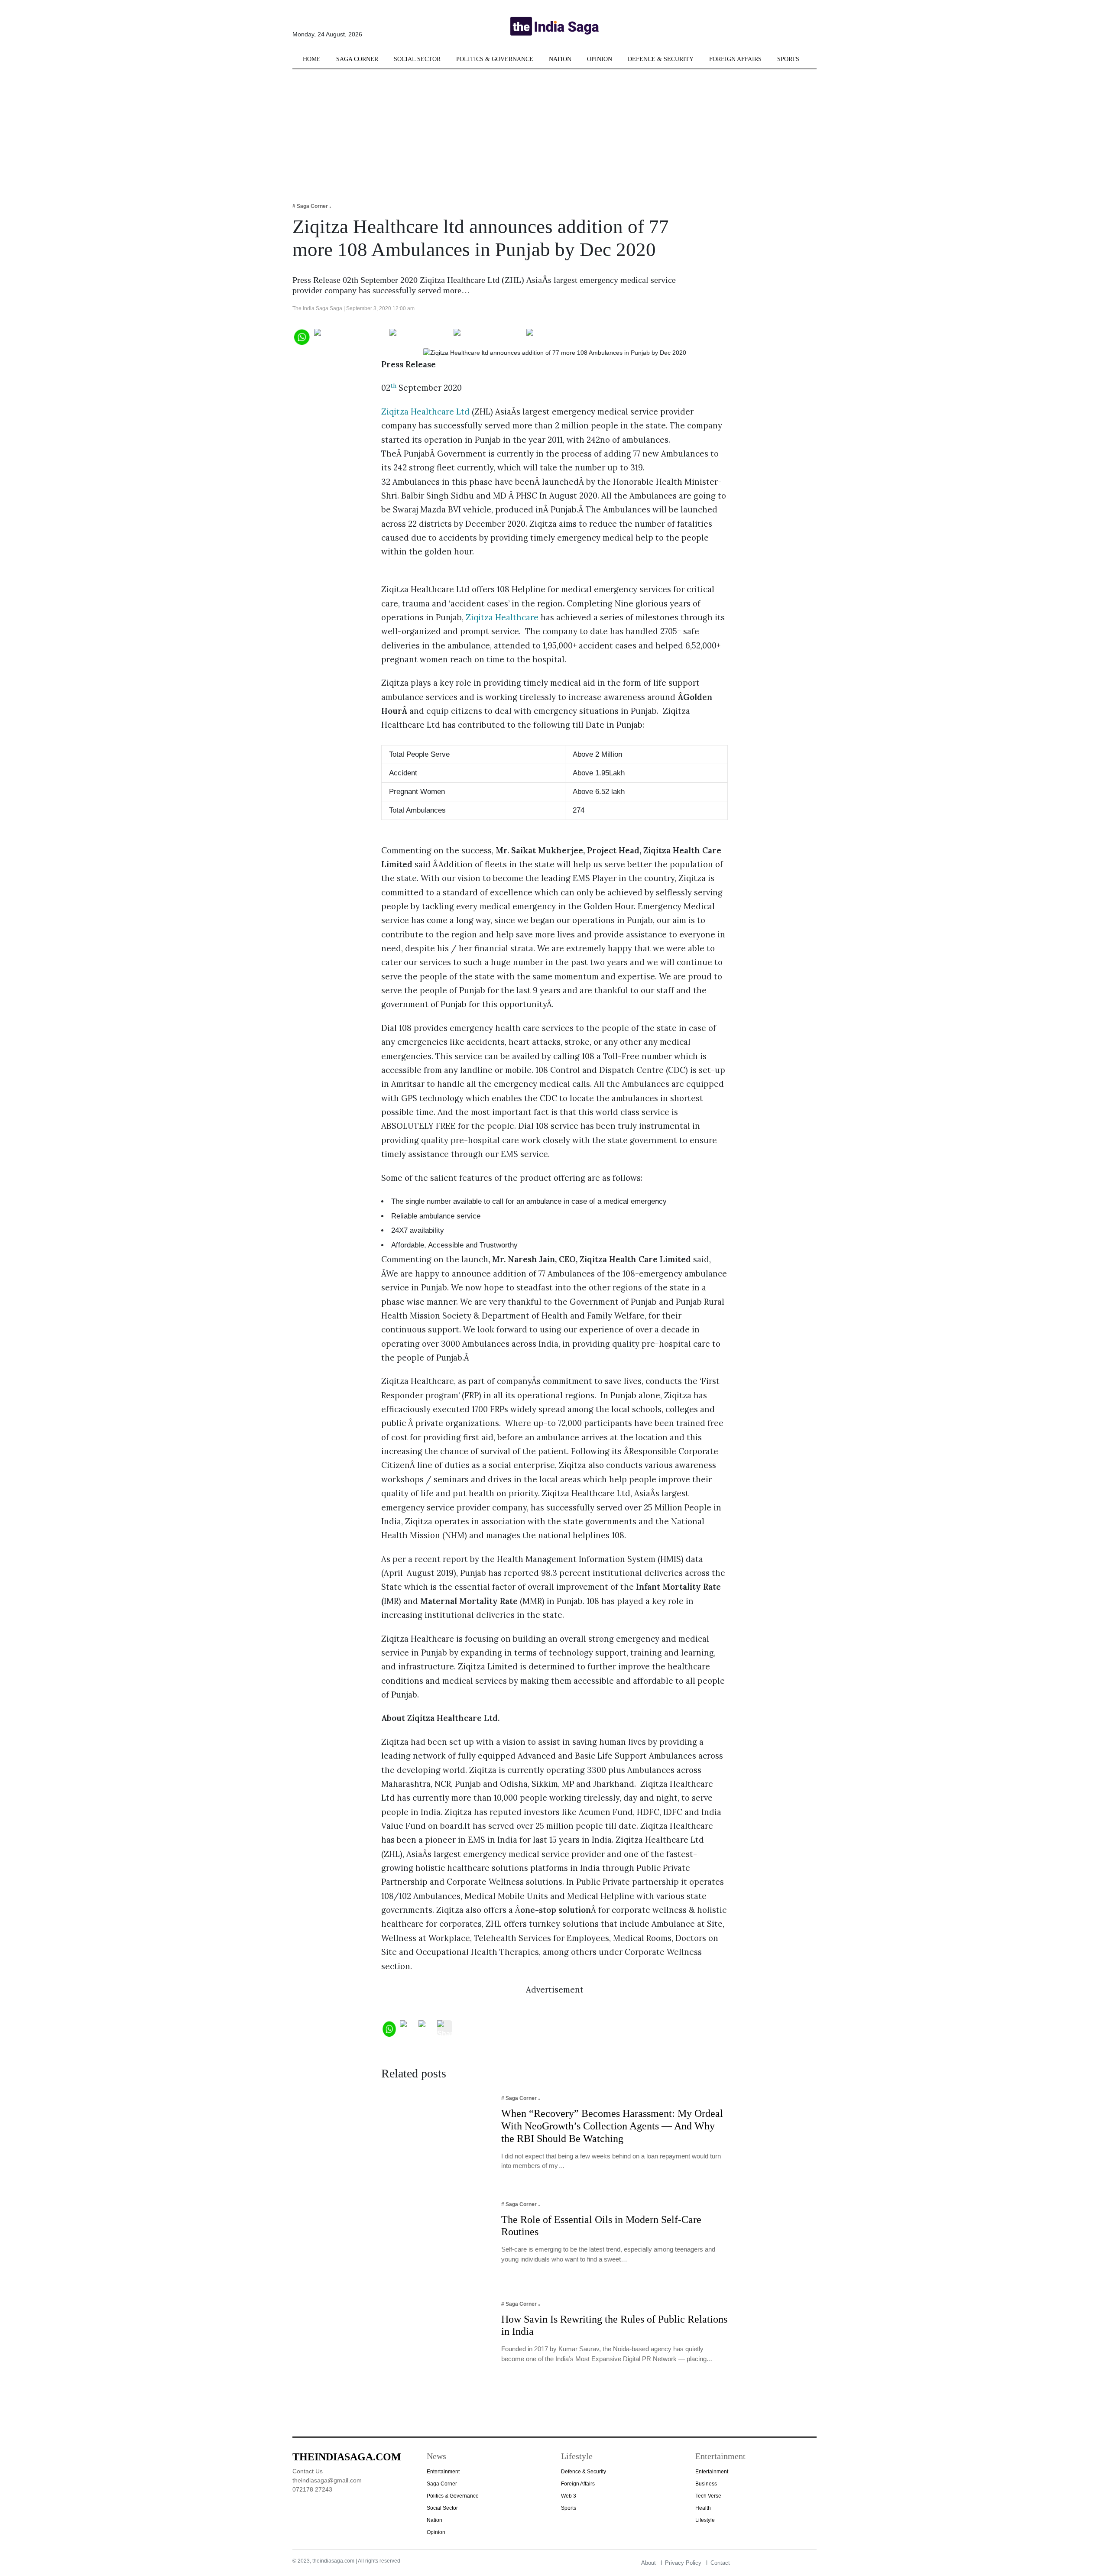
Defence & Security (661, 59)
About (649, 2563)
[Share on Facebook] (350, 336)
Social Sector (417, 59)
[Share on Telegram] (488, 336)
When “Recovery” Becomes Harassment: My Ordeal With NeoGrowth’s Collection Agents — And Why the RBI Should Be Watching (612, 2126)
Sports (788, 59)
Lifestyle (705, 2520)
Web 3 (569, 2496)
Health (703, 2508)
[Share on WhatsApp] (301, 336)
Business (706, 2484)
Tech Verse (708, 2496)
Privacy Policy (683, 2563)
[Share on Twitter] (420, 336)
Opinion (600, 59)
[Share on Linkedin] (560, 336)
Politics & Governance (495, 59)
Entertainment (443, 2472)
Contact (720, 2563)
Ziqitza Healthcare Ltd (425, 412)
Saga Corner (357, 59)
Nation (560, 59)
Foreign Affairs (735, 59)
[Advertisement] (554, 130)
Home (312, 59)
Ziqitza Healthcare (502, 617)
